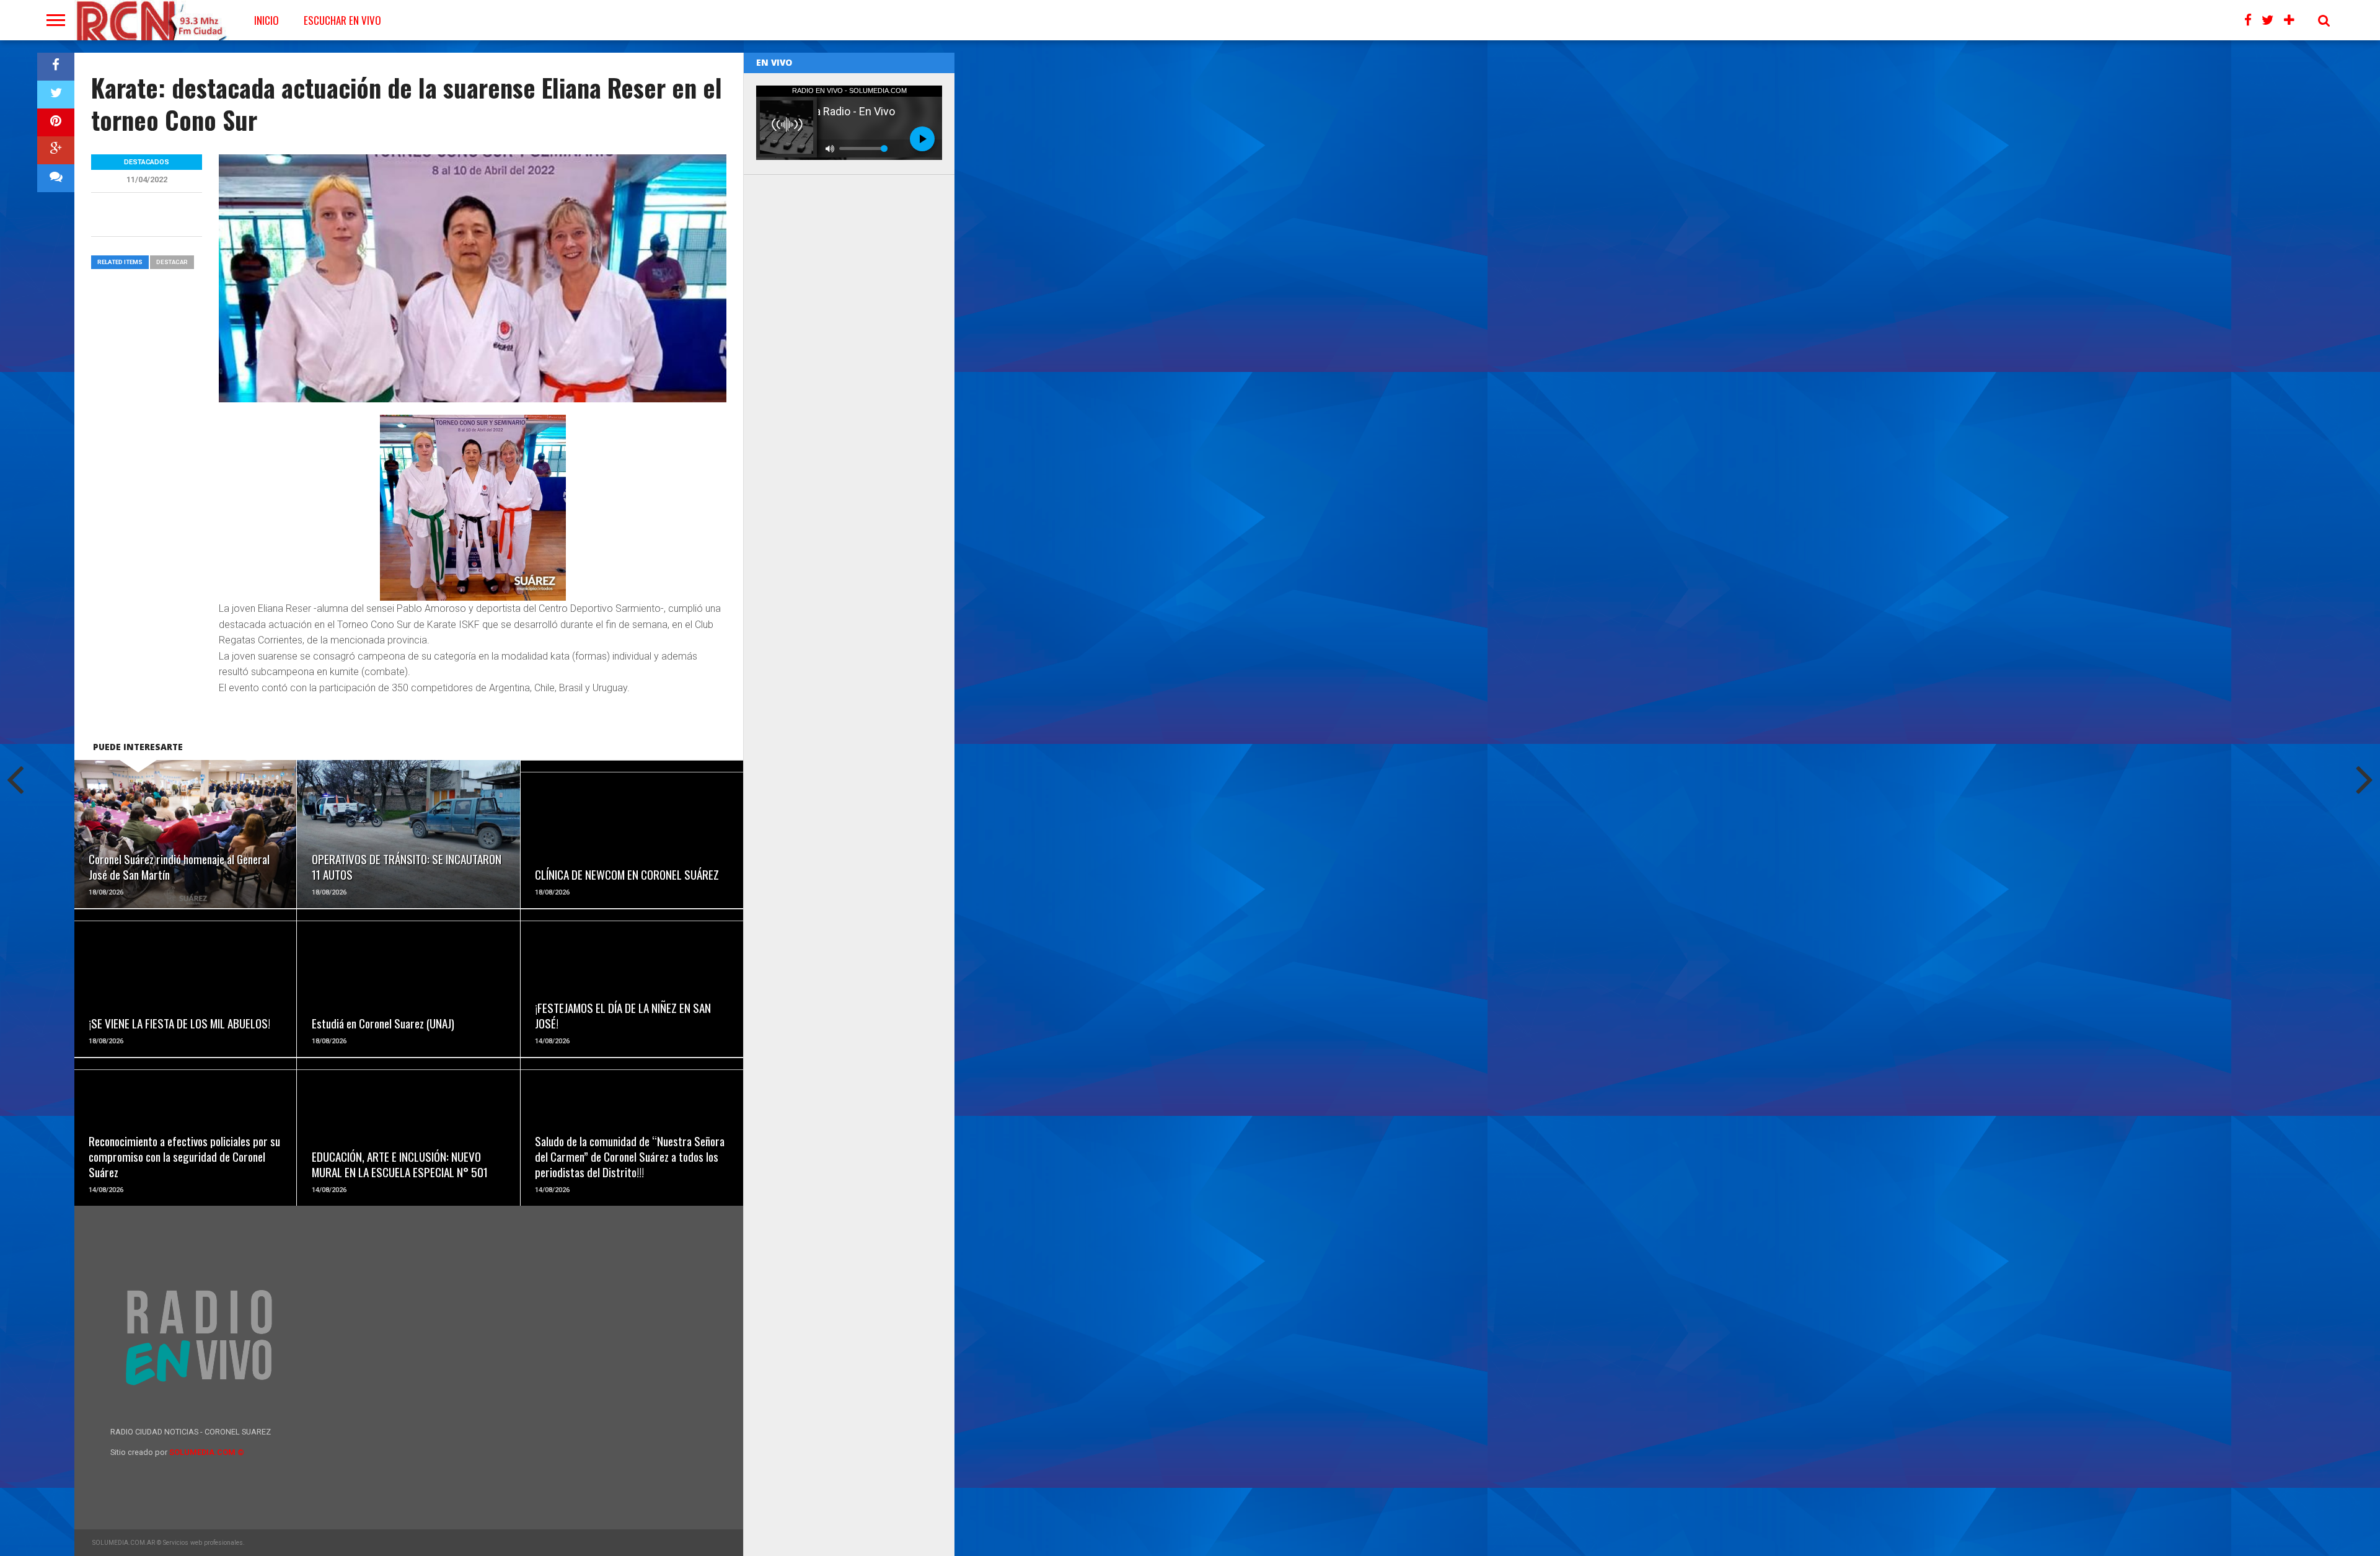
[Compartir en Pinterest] (56, 122)
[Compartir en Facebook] (56, 67)
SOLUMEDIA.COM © (207, 1452)
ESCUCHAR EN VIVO (342, 20)
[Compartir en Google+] (56, 150)
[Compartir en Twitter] (56, 95)
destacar (172, 262)
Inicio (267, 20)
